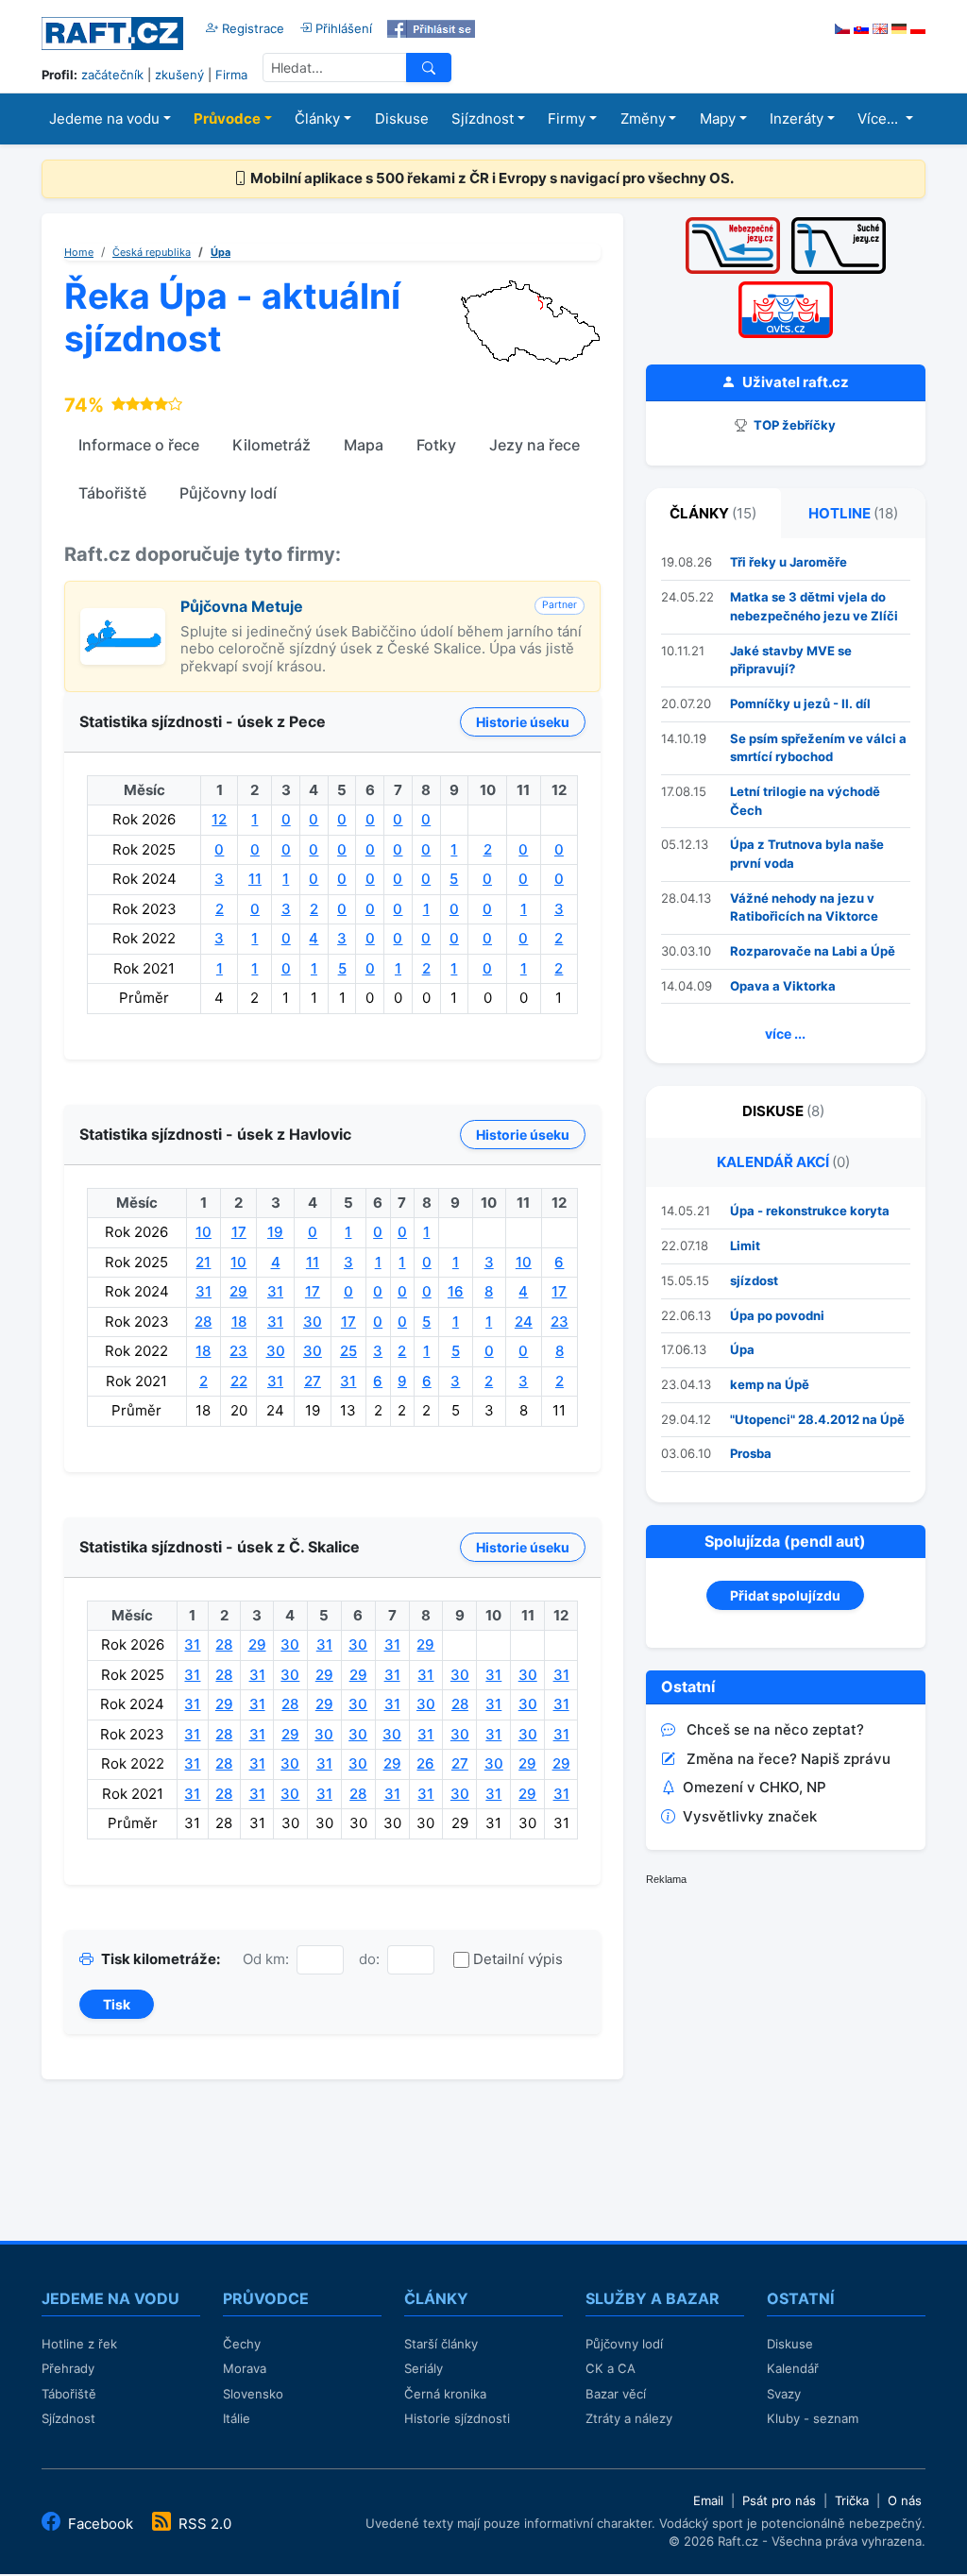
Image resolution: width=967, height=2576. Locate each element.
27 (313, 1381)
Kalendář (793, 2368)
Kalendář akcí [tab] (783, 1162)
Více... (880, 119)
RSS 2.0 (203, 2524)
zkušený (179, 75)
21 (203, 1262)
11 (255, 879)
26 (425, 1763)
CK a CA (611, 2368)
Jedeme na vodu (104, 119)
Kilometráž (271, 445)
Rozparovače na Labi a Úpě (813, 951)
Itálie (237, 2418)
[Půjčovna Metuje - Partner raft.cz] (123, 618)
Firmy (567, 119)
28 (203, 1322)
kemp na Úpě (770, 1384)
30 (313, 1322)
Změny (643, 119)
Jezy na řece (534, 445)
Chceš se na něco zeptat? (775, 1729)
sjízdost (754, 1280)
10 (204, 1232)
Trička (852, 2500)
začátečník (112, 75)
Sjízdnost (483, 119)
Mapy (718, 119)
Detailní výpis (518, 1959)
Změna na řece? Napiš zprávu (789, 1759)
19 (275, 1232)
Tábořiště (112, 493)
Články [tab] (713, 513)
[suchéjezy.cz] (839, 223)
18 (239, 1322)
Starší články (441, 2344)
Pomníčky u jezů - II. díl (800, 703)
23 (560, 1322)
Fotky (436, 445)
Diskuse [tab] (783, 1111)
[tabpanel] (786, 801)
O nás (905, 2500)
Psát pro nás (779, 2500)
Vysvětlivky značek (750, 1816)
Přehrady (68, 2368)
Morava (245, 2368)
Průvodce (227, 119)
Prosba (751, 1453)
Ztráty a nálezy (629, 2418)
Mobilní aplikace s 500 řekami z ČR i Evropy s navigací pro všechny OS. (491, 178)
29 (238, 1291)
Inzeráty (797, 119)
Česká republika (152, 252)
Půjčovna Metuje (242, 606)
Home (79, 252)
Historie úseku (523, 722)
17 (239, 1232)
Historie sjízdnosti (457, 2418)
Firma (231, 75)
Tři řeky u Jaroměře (789, 562)
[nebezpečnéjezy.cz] (733, 223)
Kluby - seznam (813, 2418)
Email (708, 2500)
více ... (785, 1034)
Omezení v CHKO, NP (755, 1787)
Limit (745, 1246)
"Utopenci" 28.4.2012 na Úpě (817, 1419)
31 (204, 1291)
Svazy (784, 2394)
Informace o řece (139, 445)
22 (239, 1381)
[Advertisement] (788, 2029)
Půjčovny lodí (228, 493)
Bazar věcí (616, 2394)
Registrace (251, 28)
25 (348, 1351)
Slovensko (253, 2394)
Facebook (101, 2524)
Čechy (242, 2344)
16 (456, 1291)
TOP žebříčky (793, 425)
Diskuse (402, 119)
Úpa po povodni (777, 1315)
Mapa (364, 445)
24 (524, 1322)
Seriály (424, 2368)
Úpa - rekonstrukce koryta (810, 1211)
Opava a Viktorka (783, 986)
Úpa (221, 252)
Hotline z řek (79, 2344)
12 (219, 819)
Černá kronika (445, 2394)
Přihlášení (342, 28)
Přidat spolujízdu (785, 1595)
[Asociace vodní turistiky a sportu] (786, 288)
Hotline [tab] (853, 513)
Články (317, 119)
